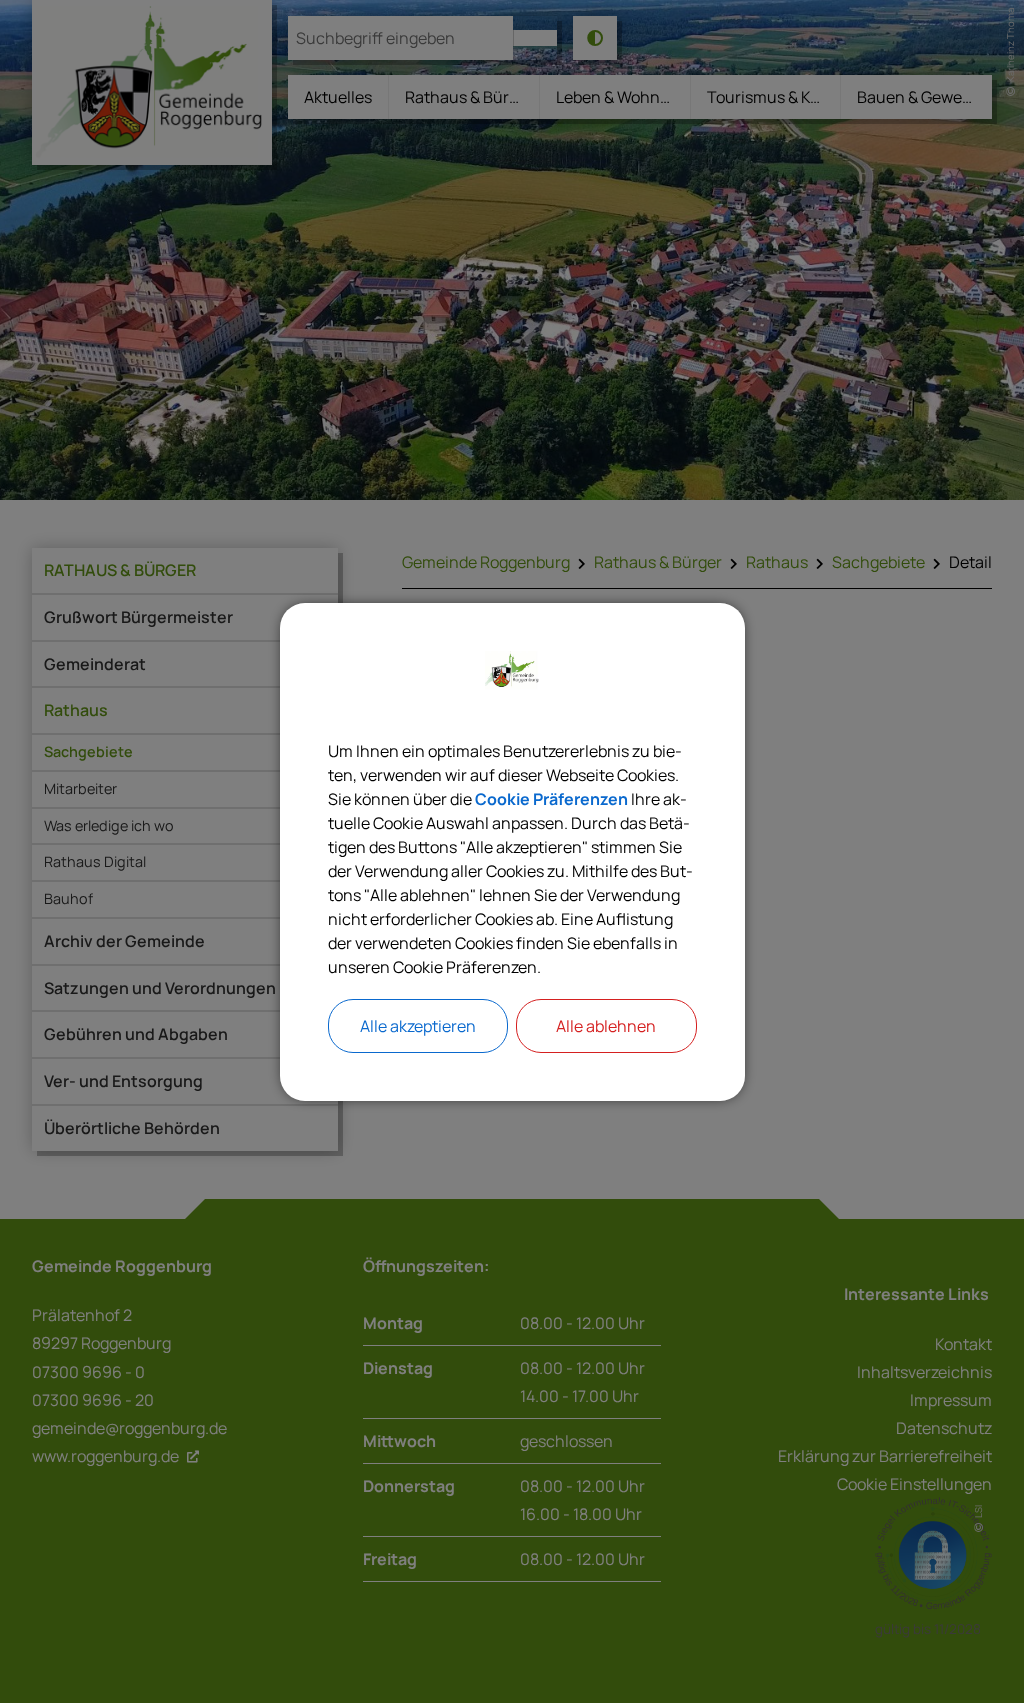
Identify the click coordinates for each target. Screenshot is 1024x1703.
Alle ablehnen (606, 1026)
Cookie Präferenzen (551, 799)
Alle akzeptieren (418, 1026)
